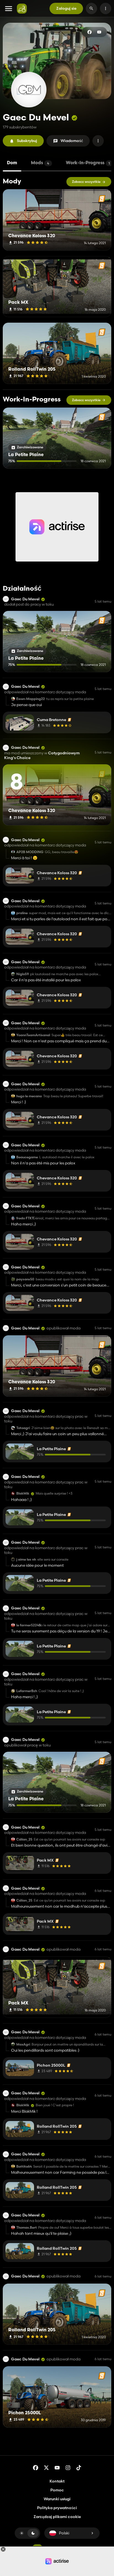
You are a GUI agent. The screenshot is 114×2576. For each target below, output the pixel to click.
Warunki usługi (57, 2499)
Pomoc (57, 2490)
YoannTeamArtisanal (33, 1035)
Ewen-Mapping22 (31, 699)
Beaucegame (27, 1157)
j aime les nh (26, 1559)
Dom (12, 163)
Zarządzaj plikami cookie (57, 2517)
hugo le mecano (29, 1096)
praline (22, 913)
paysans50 (25, 1279)
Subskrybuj (27, 141)
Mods (40, 163)
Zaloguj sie (66, 8)
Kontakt (57, 2481)
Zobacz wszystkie (86, 182)
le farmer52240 (29, 1625)
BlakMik (23, 1493)
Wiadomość (72, 141)
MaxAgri (23, 2044)
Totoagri (23, 1428)
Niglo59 (23, 974)
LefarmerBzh (27, 1691)
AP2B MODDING (30, 852)
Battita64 (24, 2167)
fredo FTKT (25, 1218)
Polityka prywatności (57, 2508)
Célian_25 (24, 1839)
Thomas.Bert (27, 2228)
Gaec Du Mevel (25, 599)
